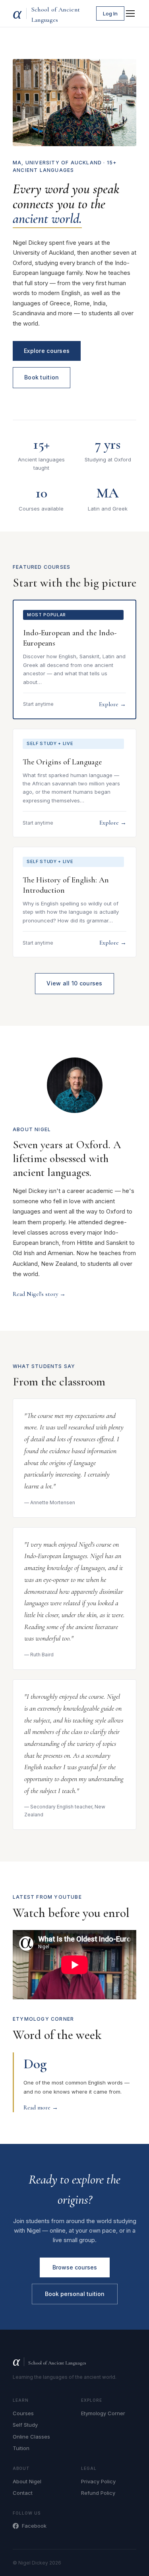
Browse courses (75, 2267)
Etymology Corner (103, 2413)
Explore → (112, 704)
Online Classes (31, 2437)
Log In (110, 13)
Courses (23, 2413)
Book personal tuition (75, 2294)
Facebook (34, 2526)
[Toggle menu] (130, 13)
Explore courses (47, 351)
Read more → (41, 2107)
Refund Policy (98, 2493)
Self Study (25, 2425)
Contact (23, 2493)
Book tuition (42, 377)
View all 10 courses (74, 983)
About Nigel (27, 2481)
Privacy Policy (98, 2481)
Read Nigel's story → (39, 1294)
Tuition (21, 2448)
